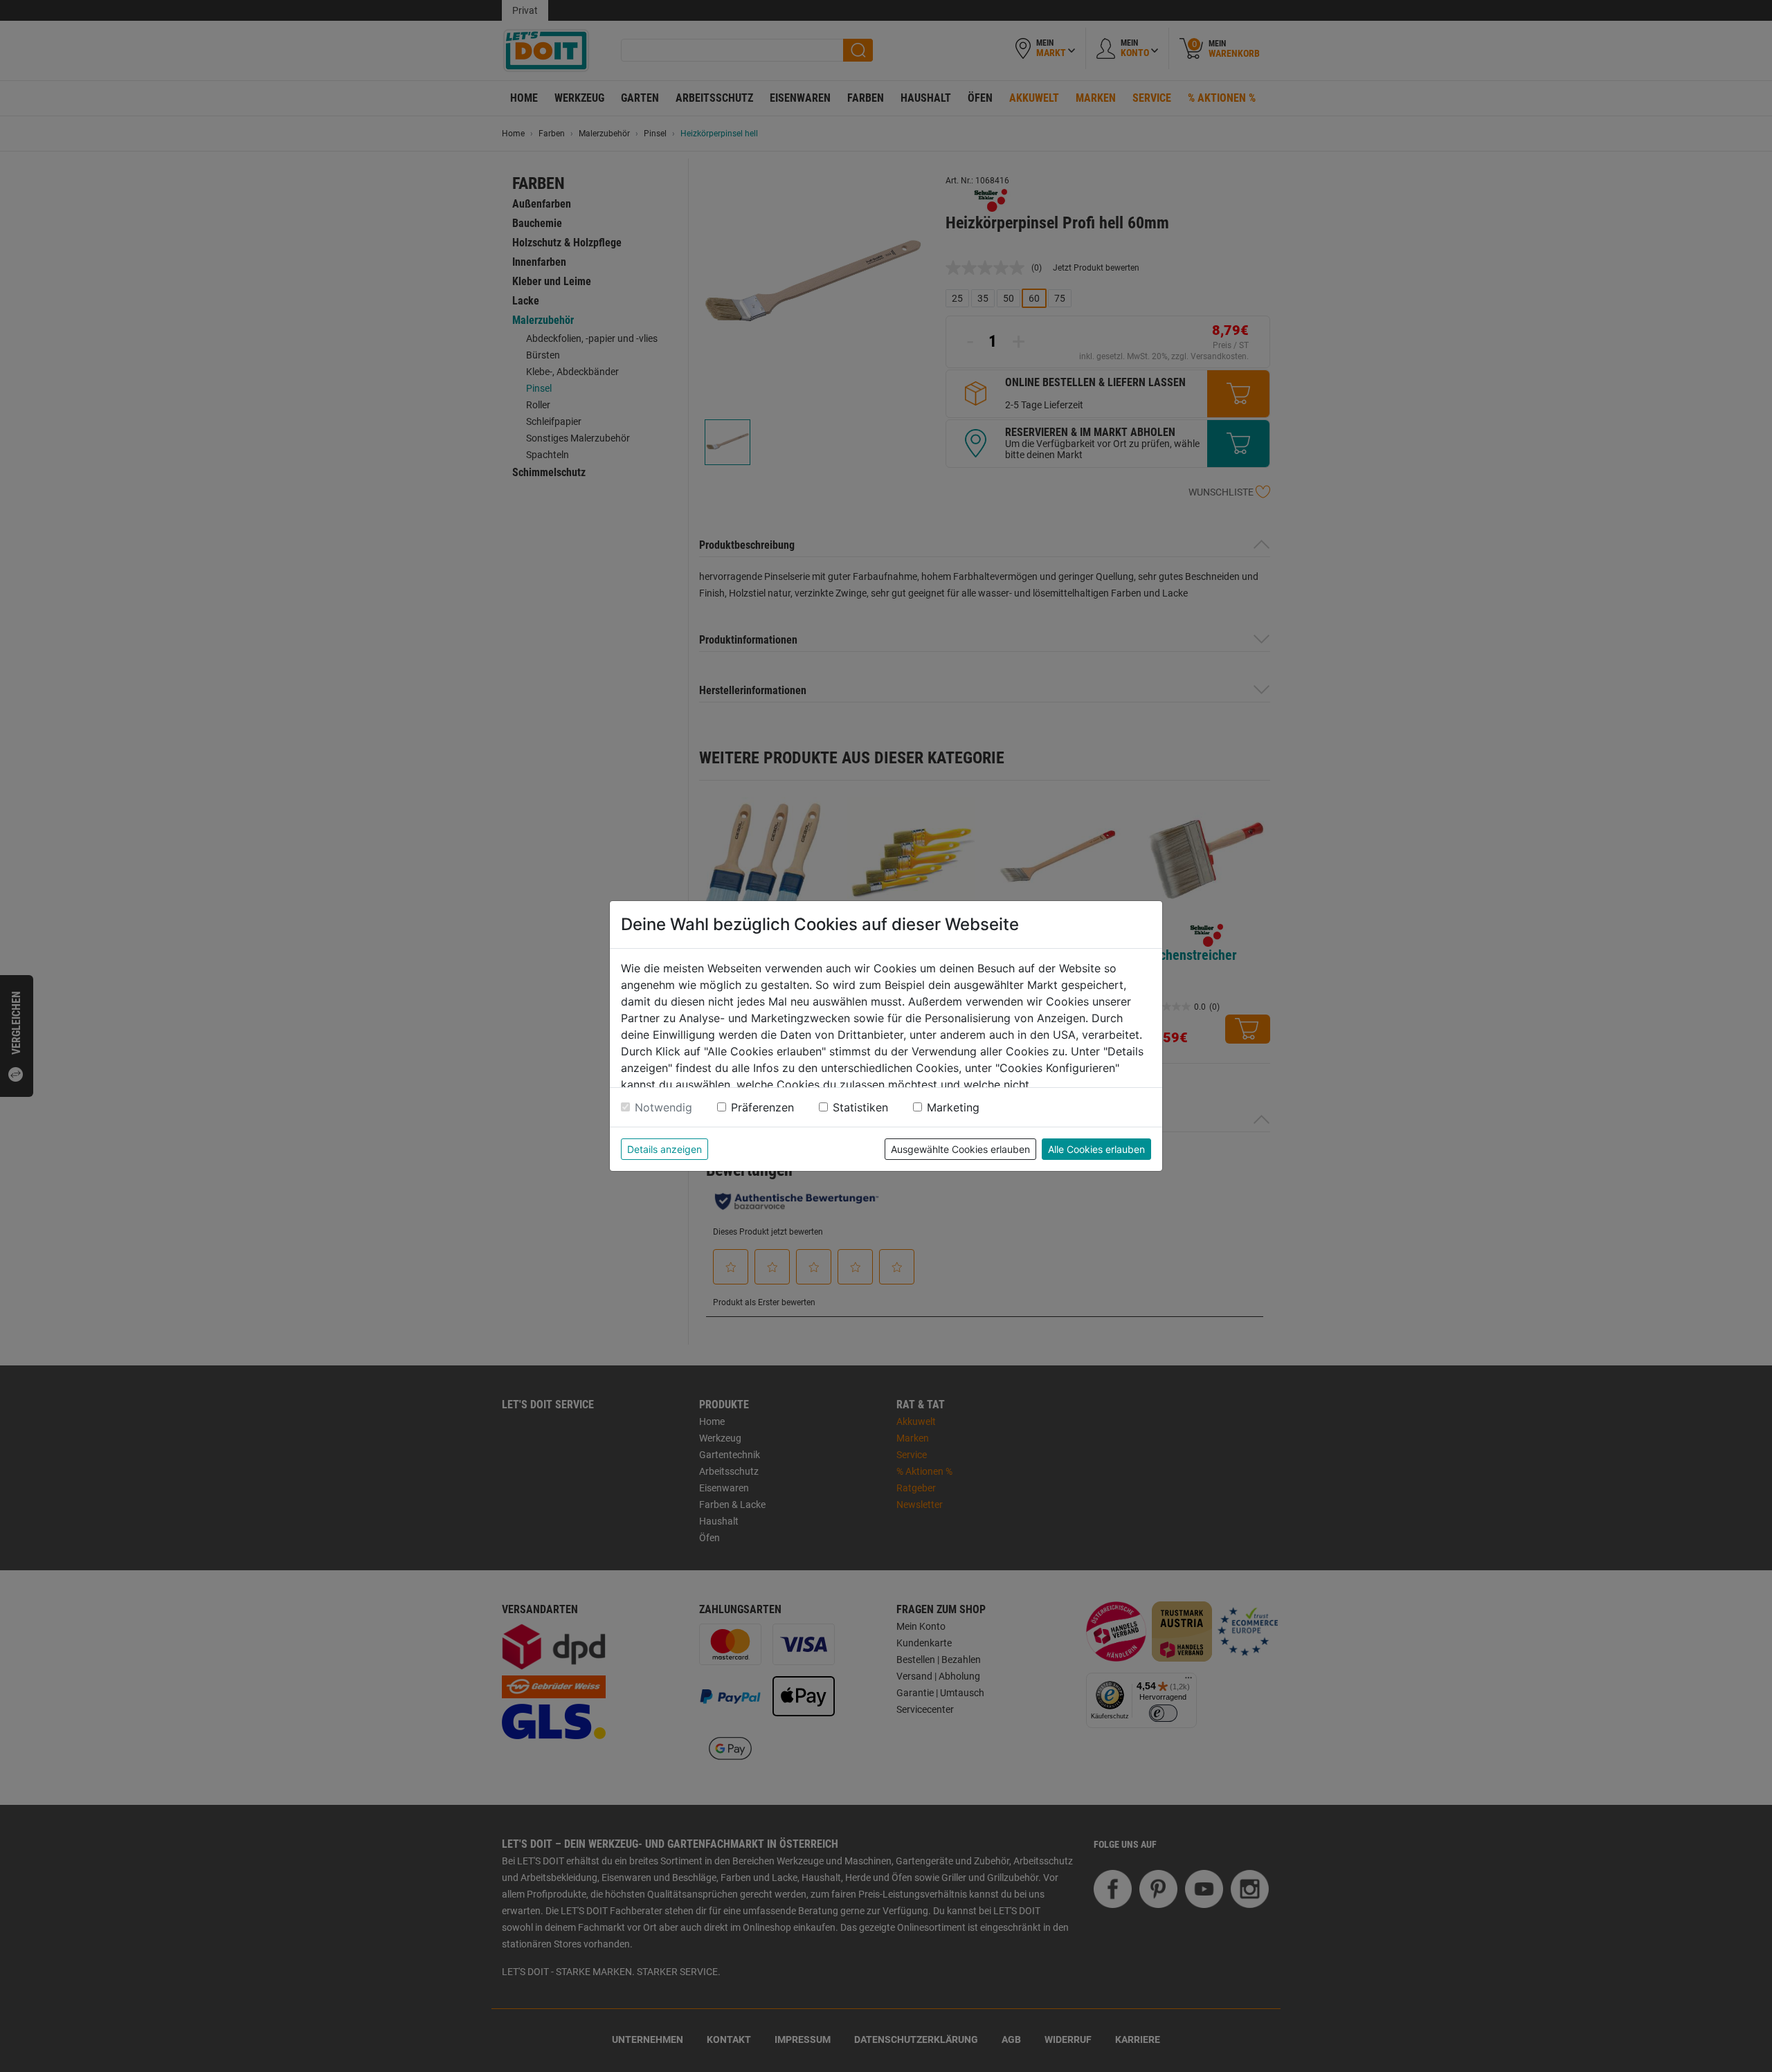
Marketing (953, 1107)
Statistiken (860, 1107)
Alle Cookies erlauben (1096, 1149)
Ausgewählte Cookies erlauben (960, 1149)
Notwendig (663, 1107)
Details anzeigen (664, 1149)
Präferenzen (762, 1107)
